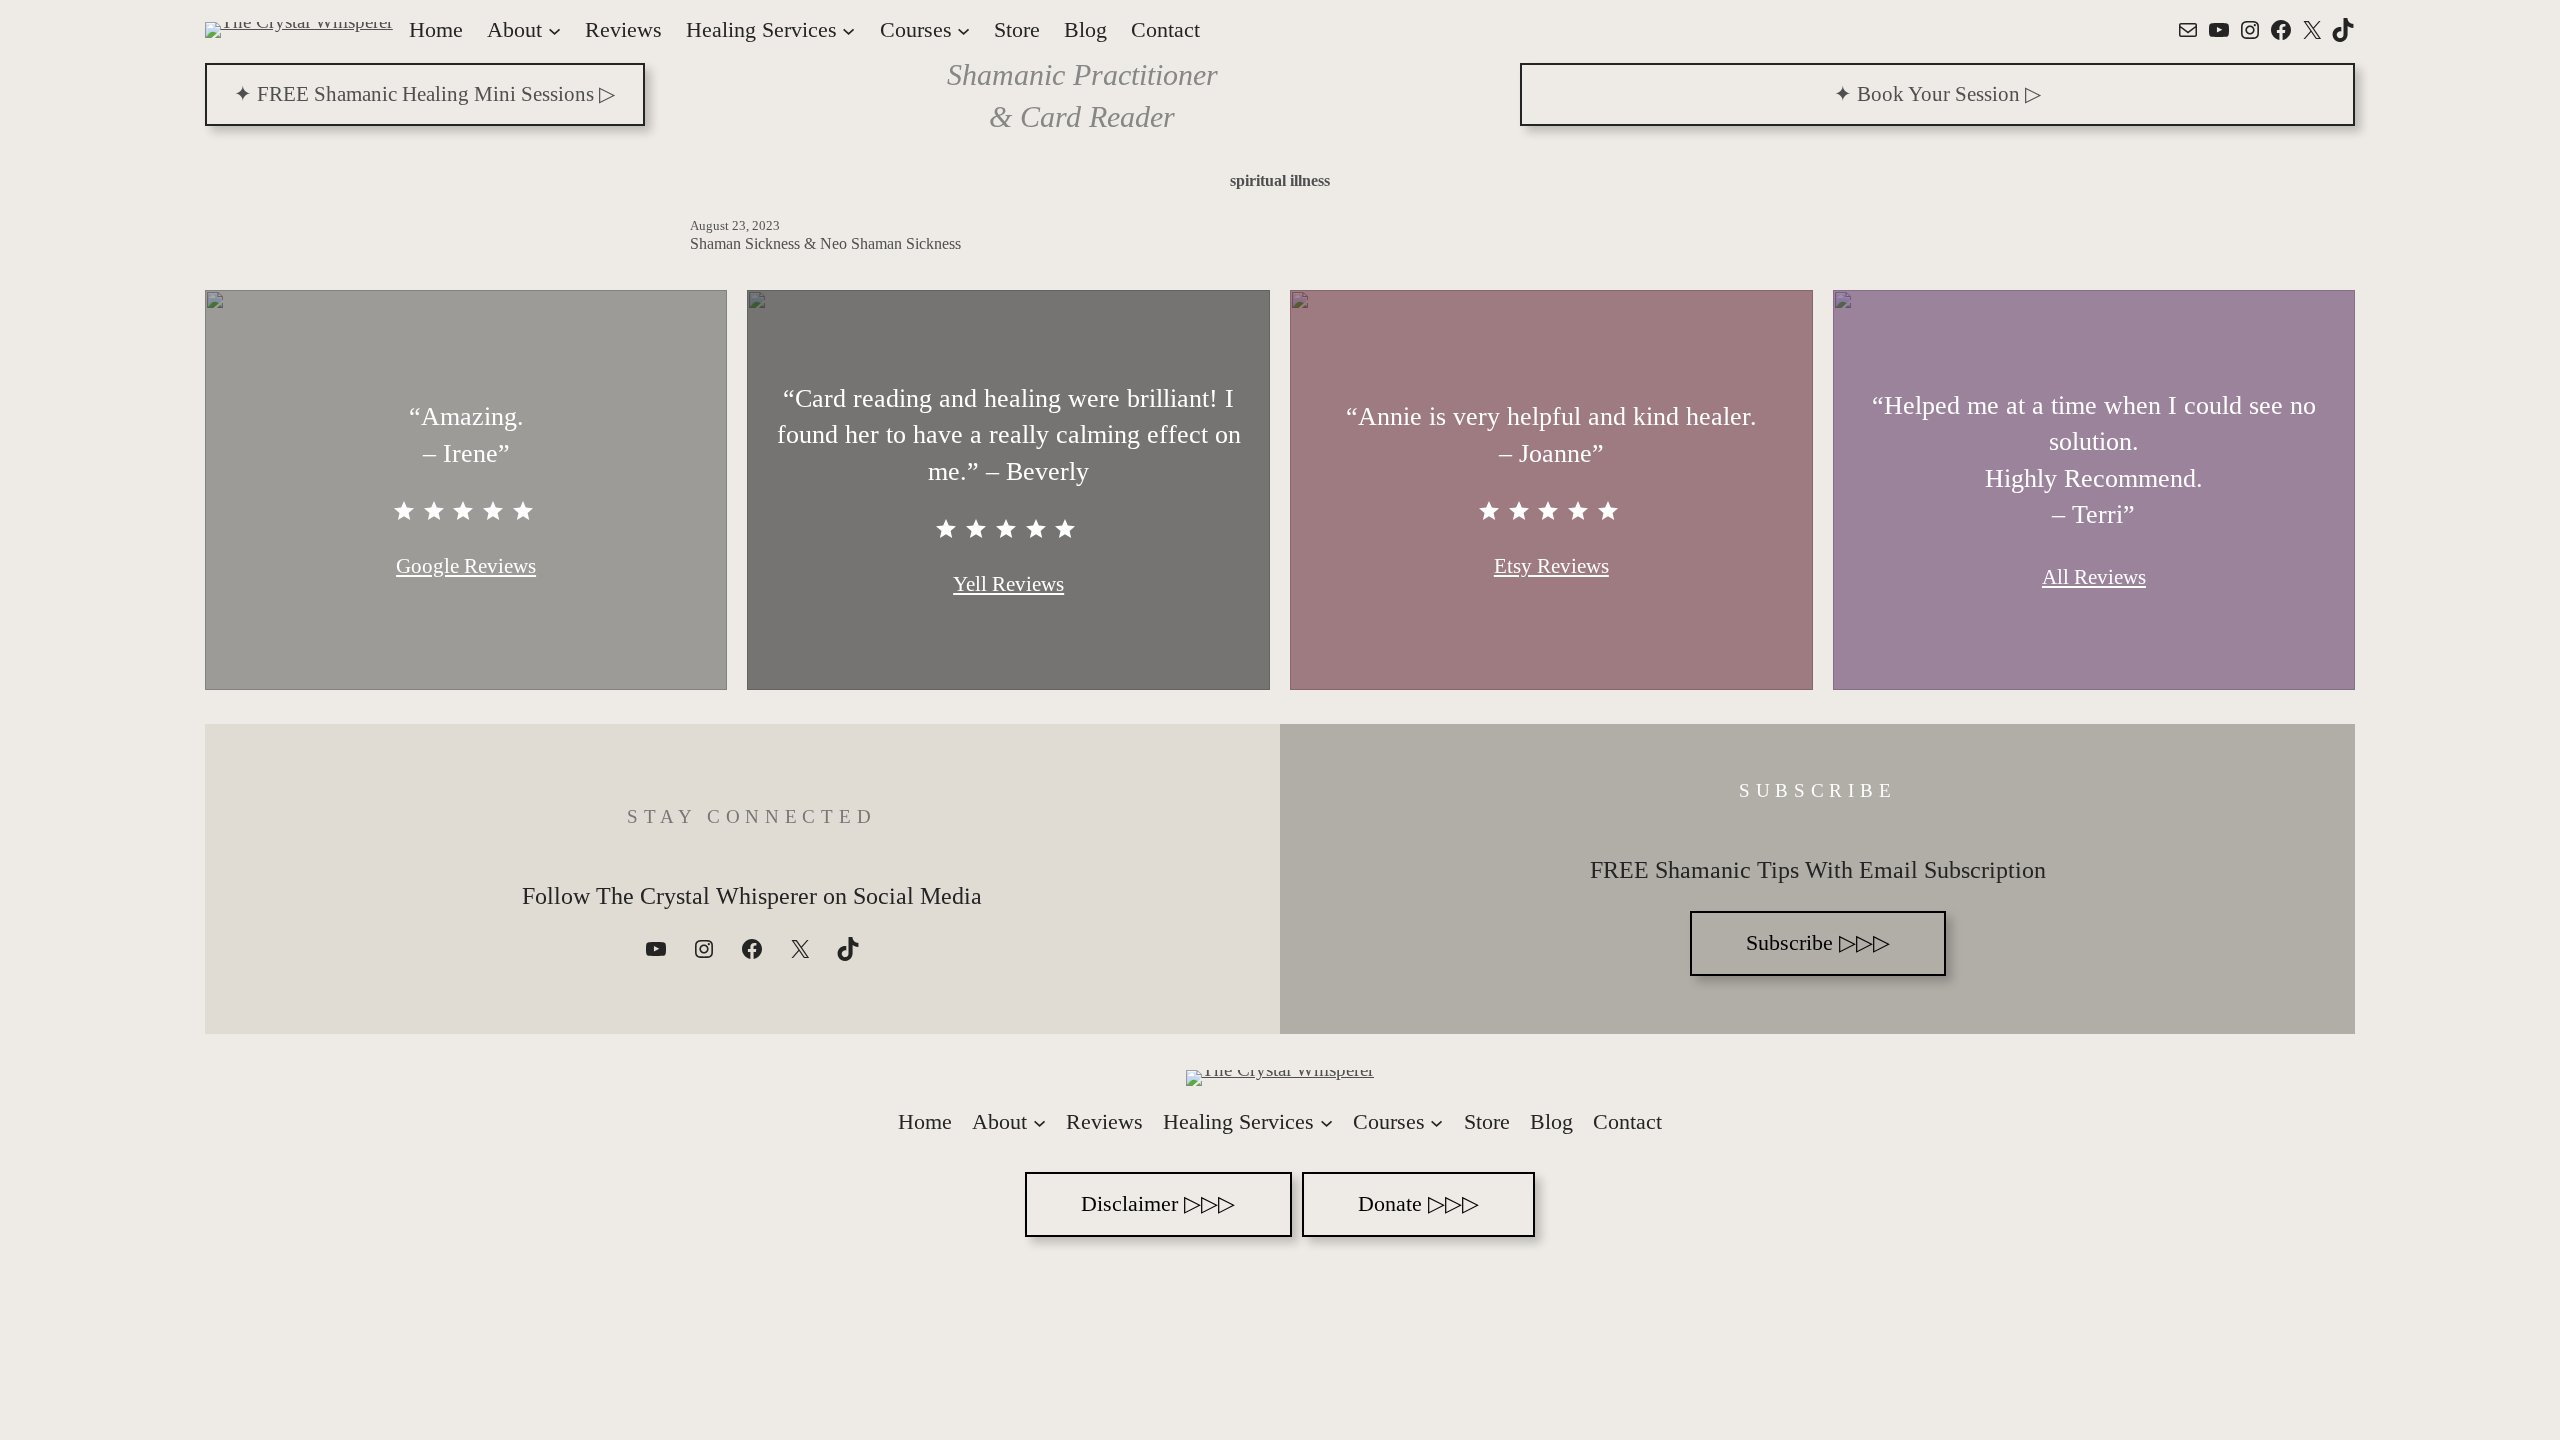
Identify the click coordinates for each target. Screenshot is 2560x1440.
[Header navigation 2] (1039, 1122)
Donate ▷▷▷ (1418, 1203)
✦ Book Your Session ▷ (1937, 94)
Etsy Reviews (1551, 566)
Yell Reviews (1008, 584)
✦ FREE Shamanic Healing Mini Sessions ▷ (424, 94)
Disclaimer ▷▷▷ (1158, 1203)
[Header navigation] (554, 29)
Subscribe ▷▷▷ (1818, 942)
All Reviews (2094, 577)
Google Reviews (466, 566)
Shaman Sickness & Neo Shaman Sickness (825, 243)
